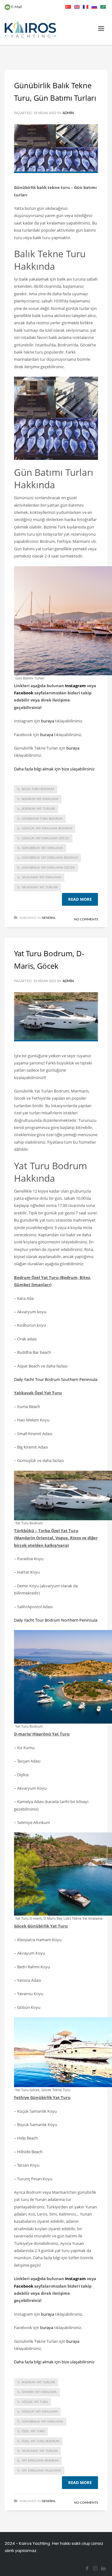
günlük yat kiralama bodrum (47, 828)
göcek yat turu (35, 2402)
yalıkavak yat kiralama (42, 877)
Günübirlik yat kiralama (42, 848)
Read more (80, 899)
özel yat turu (33, 2431)
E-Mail (16, 7)
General (49, 918)
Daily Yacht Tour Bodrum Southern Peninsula (56, 1379)
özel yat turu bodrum (41, 2441)
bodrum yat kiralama (40, 799)
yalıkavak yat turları (40, 887)
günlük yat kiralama (40, 2412)
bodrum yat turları (38, 809)
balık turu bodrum (38, 789)
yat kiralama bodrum (40, 2461)
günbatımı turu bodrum (42, 819)
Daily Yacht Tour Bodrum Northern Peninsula (56, 1620)
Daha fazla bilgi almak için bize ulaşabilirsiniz (54, 769)
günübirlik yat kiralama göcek (48, 868)
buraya (48, 721)
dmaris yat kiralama (39, 2392)
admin (68, 113)
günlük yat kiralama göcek (46, 838)
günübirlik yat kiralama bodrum (50, 858)
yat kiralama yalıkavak (42, 2471)
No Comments (86, 919)
